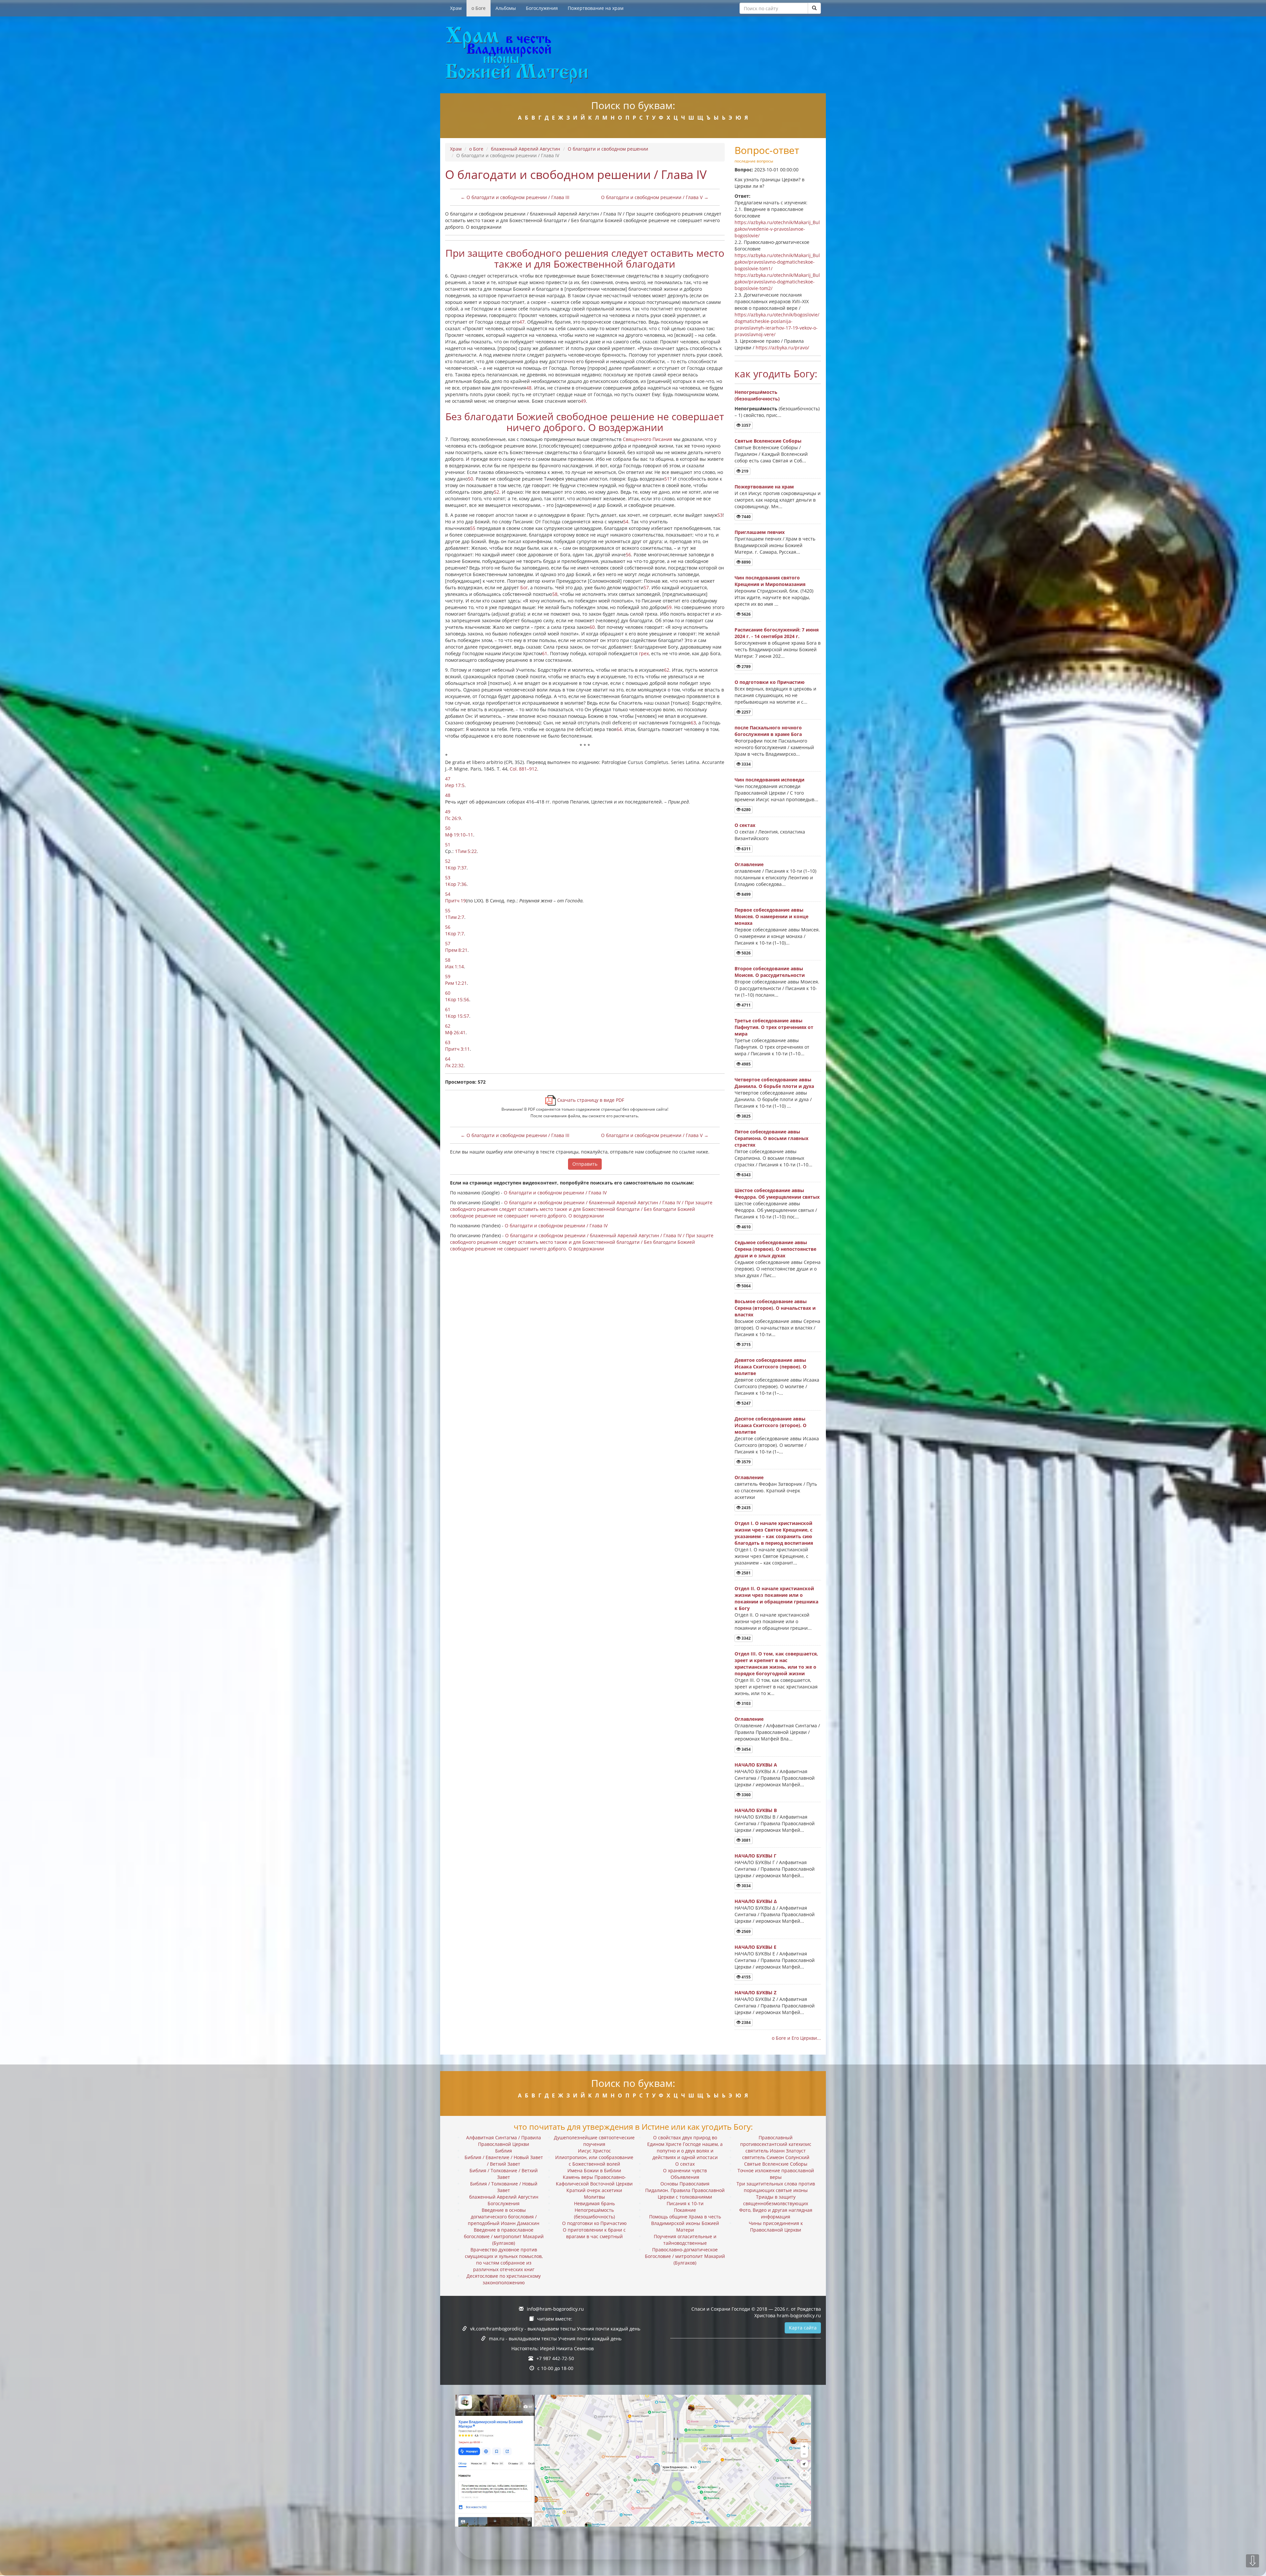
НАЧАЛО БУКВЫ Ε (755, 1947)
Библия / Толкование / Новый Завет (504, 2187)
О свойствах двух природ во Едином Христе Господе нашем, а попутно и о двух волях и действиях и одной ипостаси (685, 2147)
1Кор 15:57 (457, 1016)
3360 (746, 1795)
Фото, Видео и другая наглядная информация (776, 2213)
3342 (746, 1638)
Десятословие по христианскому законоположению (504, 2279)
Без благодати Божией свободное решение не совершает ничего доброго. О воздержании (585, 422)
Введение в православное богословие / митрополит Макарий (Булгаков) (504, 2236)
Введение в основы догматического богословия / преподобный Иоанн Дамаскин (504, 2217)
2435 (746, 1508)
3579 (746, 1462)
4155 (746, 1977)
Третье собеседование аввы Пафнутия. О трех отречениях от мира (774, 1027)
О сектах (745, 825)
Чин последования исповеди (769, 780)
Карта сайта (803, 2328)
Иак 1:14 (454, 966)
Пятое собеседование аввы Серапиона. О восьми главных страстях (771, 1138)
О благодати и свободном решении (608, 149)
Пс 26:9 (453, 818)
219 (744, 471)
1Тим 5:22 (466, 851)
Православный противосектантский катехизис (776, 2141)
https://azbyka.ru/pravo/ (782, 348)
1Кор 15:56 (457, 999)
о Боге (479, 8)
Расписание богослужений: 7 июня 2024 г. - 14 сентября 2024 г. (777, 633)
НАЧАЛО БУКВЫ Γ (755, 1856)
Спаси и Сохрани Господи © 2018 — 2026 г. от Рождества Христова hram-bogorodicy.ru (756, 2312)
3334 (746, 764)
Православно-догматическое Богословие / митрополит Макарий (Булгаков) (685, 2256)
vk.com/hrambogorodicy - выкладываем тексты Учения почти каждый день (555, 2329)
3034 (746, 1886)
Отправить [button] (585, 1164)
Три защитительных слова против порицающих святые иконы (776, 2187)
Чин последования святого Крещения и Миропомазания (770, 581)
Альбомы (506, 8)
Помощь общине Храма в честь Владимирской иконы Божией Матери (685, 2223)
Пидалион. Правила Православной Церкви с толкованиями (685, 2194)
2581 (746, 1573)
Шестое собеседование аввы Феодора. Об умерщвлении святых (777, 1194)
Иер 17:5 (455, 785)
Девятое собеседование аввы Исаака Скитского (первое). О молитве (770, 1367)
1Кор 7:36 (456, 884)
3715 (746, 1345)
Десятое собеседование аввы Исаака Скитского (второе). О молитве (770, 1425)
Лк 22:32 (454, 1065)
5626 (746, 614)
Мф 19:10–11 (459, 835)
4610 (746, 1227)
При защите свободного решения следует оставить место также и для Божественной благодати (585, 258)
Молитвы (594, 2197)
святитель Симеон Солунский (776, 2157)
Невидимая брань (594, 2203)
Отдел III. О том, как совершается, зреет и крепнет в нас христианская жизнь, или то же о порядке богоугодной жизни (776, 1664)
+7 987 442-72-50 (555, 2358)
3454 (746, 1749)
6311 (746, 849)
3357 (746, 425)
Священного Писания (648, 439)
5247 (746, 1403)
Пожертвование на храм (596, 8)
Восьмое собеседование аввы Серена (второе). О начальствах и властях (775, 1308)
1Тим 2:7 (455, 917)
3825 (746, 1116)
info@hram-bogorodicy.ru (555, 2309)
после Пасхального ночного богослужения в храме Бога (768, 731)
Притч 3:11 (457, 1049)
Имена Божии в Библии (594, 2170)
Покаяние (685, 2210)
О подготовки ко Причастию (769, 682)
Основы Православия (685, 2184)
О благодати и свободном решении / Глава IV (555, 1193)
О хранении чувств (685, 2170)
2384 (746, 2022)
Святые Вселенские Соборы (768, 441)
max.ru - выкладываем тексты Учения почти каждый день (555, 2339)
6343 (746, 1175)
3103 (746, 1703)
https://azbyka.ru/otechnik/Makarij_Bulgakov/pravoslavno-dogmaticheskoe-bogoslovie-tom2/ (777, 282)
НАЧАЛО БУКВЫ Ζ (755, 1992)
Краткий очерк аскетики (594, 2190)
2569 (746, 1932)
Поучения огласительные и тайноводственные (685, 2240)
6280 (746, 810)
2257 (746, 712)
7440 (746, 517)
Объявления (685, 2177)
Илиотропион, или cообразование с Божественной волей (594, 2161)
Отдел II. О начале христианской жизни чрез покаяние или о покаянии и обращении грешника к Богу (776, 1598)
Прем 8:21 (456, 950)
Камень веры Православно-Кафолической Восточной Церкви (594, 2180)
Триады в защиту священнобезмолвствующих (776, 2200)
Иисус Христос (594, 2151)
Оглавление (749, 864)
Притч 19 (455, 901)
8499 (746, 894)
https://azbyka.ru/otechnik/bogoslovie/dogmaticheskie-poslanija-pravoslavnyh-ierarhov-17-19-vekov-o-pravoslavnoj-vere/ (777, 324)
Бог (524, 587)
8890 (746, 562)
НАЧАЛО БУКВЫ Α (756, 1765)
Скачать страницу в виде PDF (590, 1100)
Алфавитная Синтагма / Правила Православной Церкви (504, 2141)
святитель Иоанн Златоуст (776, 2151)
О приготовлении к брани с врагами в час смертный (594, 2233)
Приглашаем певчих (760, 532)
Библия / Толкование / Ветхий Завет (504, 2174)
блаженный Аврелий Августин (526, 149)
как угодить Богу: (776, 374)
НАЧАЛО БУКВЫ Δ (756, 1901)
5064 (746, 1286)
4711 (746, 1005)
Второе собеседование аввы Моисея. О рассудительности (770, 972)
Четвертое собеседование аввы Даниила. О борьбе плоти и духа (774, 1083)
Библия (504, 2151)
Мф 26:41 (455, 1032)
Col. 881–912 (523, 769)
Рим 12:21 (456, 983)
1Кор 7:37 (456, 868)
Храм (456, 8)
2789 (746, 667)
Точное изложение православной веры (776, 2174)
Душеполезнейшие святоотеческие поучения (594, 2141)
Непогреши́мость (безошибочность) (757, 395)
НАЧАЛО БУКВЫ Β (756, 1810)
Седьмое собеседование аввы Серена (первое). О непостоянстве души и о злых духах (775, 1249)
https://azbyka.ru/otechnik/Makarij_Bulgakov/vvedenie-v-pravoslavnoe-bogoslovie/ (777, 229)
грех (644, 653)
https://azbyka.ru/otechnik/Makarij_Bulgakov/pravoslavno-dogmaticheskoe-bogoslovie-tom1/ (777, 262)
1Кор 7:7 (454, 934)
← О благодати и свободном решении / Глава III (515, 197)
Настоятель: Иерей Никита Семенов (553, 2348)
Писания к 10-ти (685, 2203)
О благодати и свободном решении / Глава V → (655, 197)
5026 (746, 953)
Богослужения (542, 8)
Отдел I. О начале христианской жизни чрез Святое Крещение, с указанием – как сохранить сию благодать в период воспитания (774, 1533)
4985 (746, 1064)
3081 (746, 1840)
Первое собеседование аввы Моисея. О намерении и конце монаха (771, 916)
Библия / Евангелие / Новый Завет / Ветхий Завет (504, 2161)
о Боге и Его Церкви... (796, 2038)
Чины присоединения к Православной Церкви (776, 2226)
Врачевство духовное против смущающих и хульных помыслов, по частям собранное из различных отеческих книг (504, 2259)
